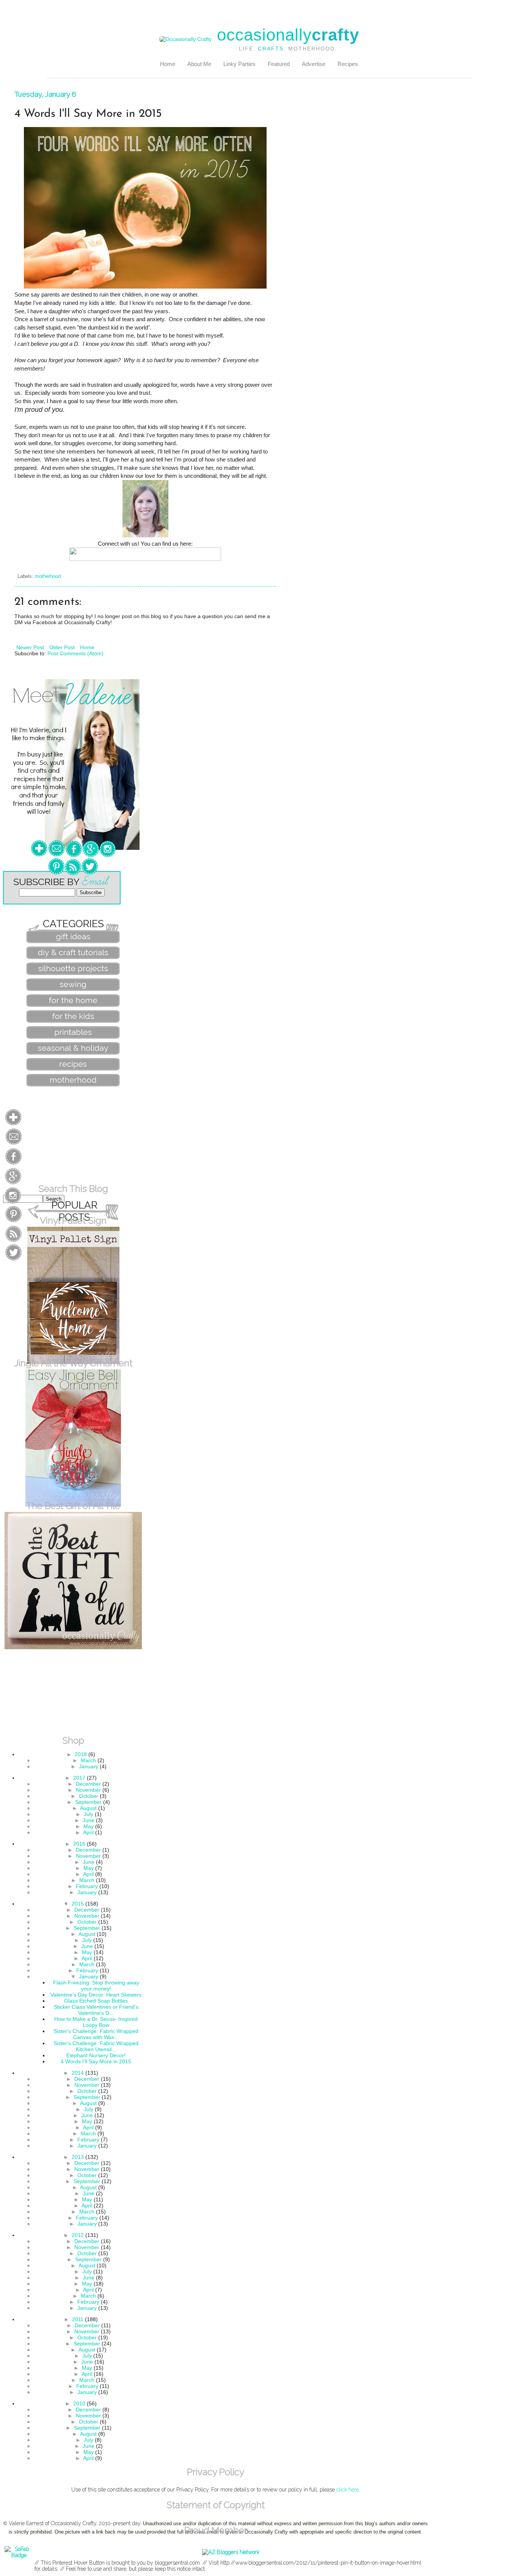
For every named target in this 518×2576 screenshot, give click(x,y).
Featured (279, 64)
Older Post (62, 647)
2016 (79, 1844)
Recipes (348, 64)
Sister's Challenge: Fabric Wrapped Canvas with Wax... (96, 2034)
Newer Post (30, 647)
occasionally (288, 35)
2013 (78, 2157)
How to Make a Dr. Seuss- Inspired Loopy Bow (96, 2022)
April (88, 1832)
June (89, 1820)
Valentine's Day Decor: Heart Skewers (96, 1995)
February (87, 1886)
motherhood (48, 576)
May (89, 1826)
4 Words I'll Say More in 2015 (96, 2061)
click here (348, 2490)
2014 (78, 2073)
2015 (78, 1904)
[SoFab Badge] (19, 2555)
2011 (78, 2319)
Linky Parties (239, 64)
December (88, 1784)
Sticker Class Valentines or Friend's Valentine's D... (96, 2010)
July (89, 1814)
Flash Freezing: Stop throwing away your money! (96, 1986)
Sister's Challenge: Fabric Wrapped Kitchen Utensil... (96, 2046)
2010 (79, 2403)
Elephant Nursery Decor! (96, 2055)
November (88, 1790)
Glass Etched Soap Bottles (96, 2001)
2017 (79, 1778)
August (88, 1808)
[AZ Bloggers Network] (231, 2552)
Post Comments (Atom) (75, 653)
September (88, 1802)
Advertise (314, 64)
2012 (78, 2235)
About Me (199, 64)
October (89, 1796)
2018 (81, 1754)
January (89, 1766)
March (88, 1760)
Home (168, 64)
